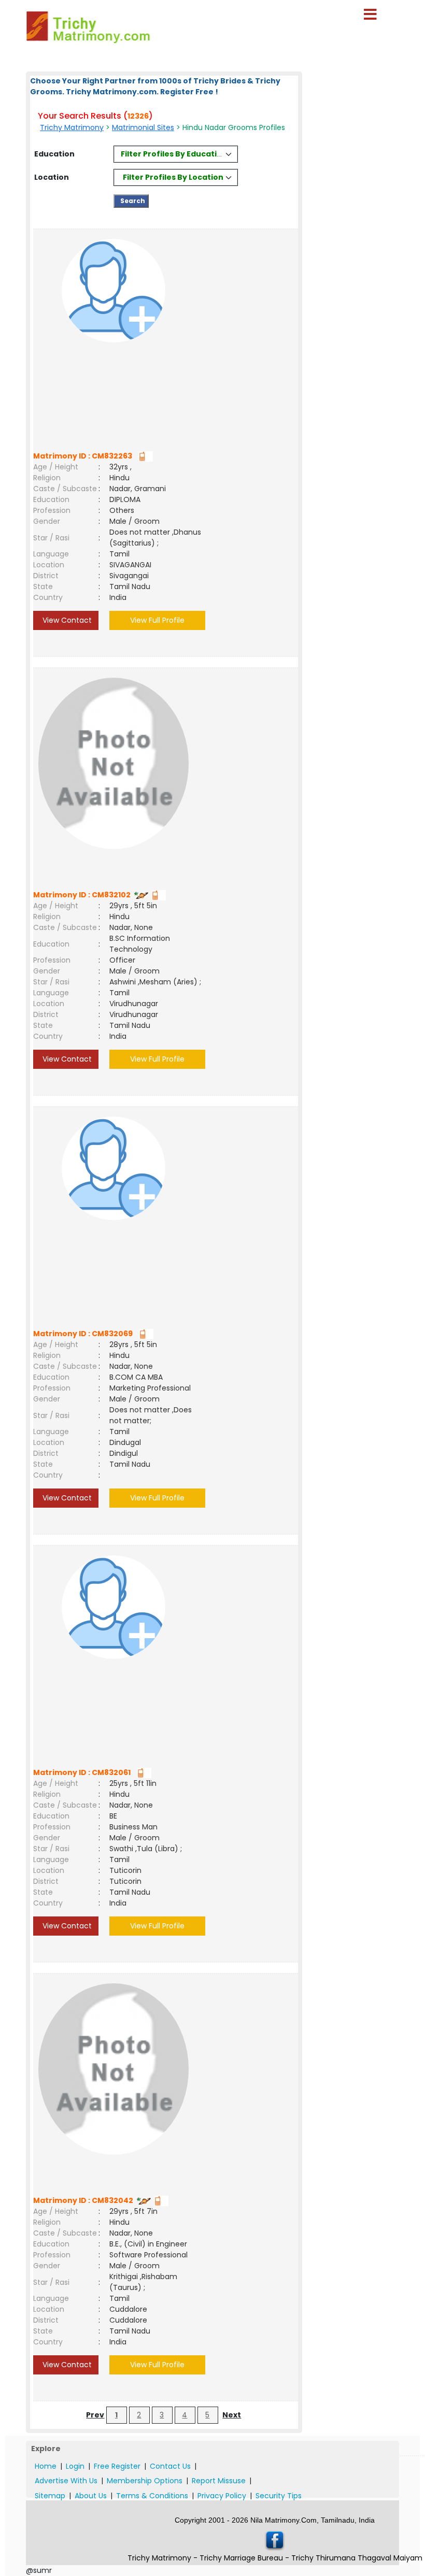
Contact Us (170, 2466)
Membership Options (145, 2481)
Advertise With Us (66, 2481)
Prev (95, 2415)
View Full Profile (157, 620)
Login (75, 2466)
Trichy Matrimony (72, 127)
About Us (91, 2496)
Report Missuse (219, 2481)
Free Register (117, 2466)
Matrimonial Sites (143, 127)
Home (46, 2466)
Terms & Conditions (152, 2496)
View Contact (66, 620)
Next (232, 2415)
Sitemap (50, 2496)
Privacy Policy (222, 2496)
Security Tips (279, 2496)
